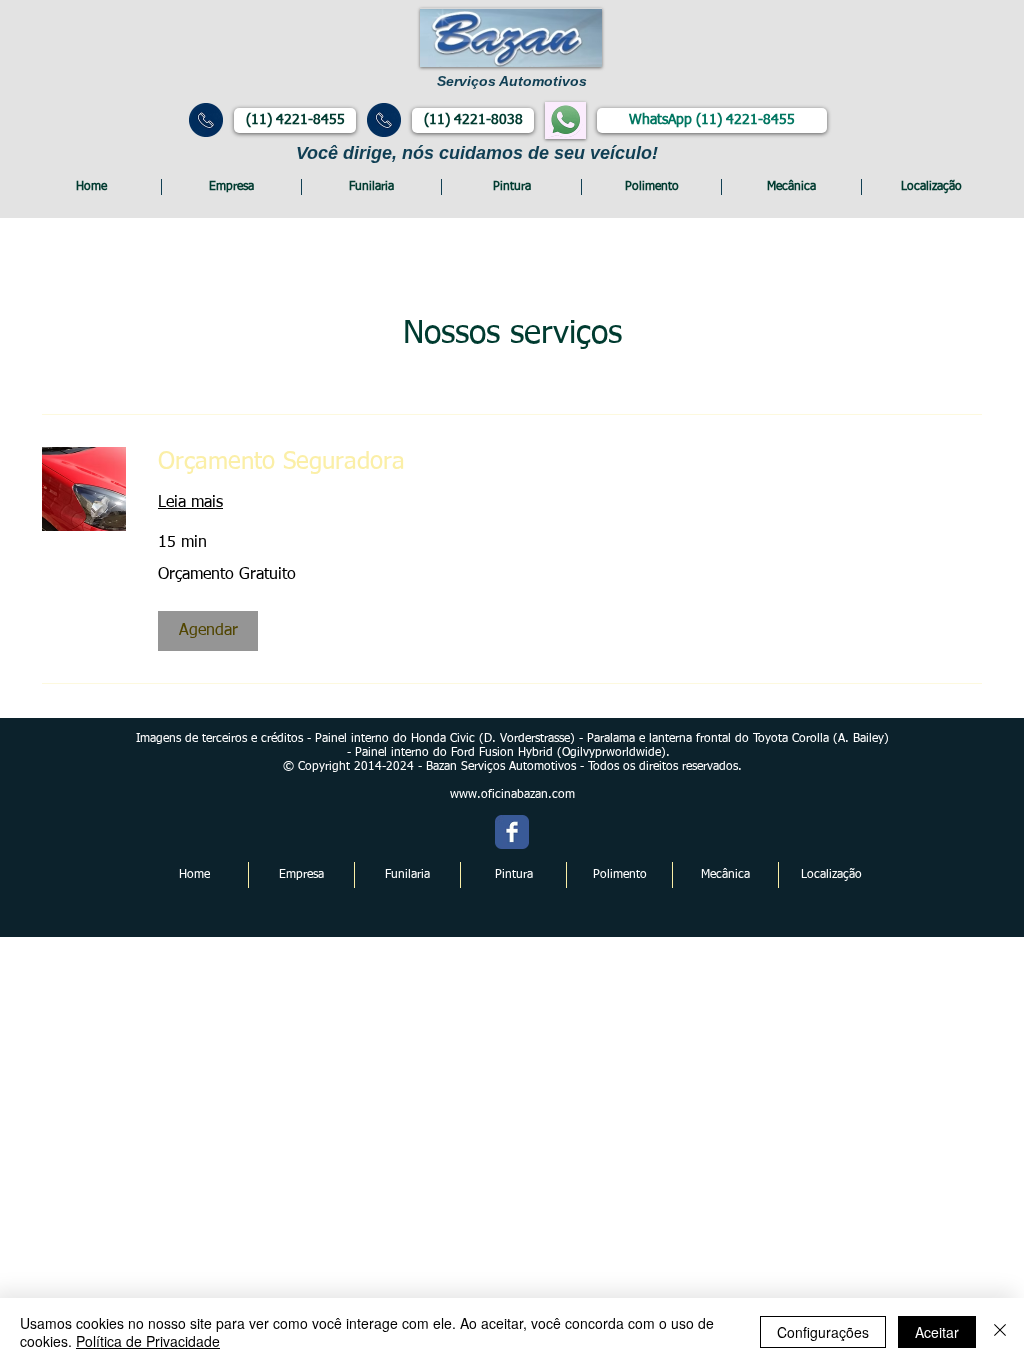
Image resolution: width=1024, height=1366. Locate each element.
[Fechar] (1000, 1332)
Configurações (823, 1332)
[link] (570, 463)
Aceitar (937, 1332)
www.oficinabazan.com (512, 795)
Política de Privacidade (148, 1341)
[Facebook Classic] (512, 832)
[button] (208, 631)
